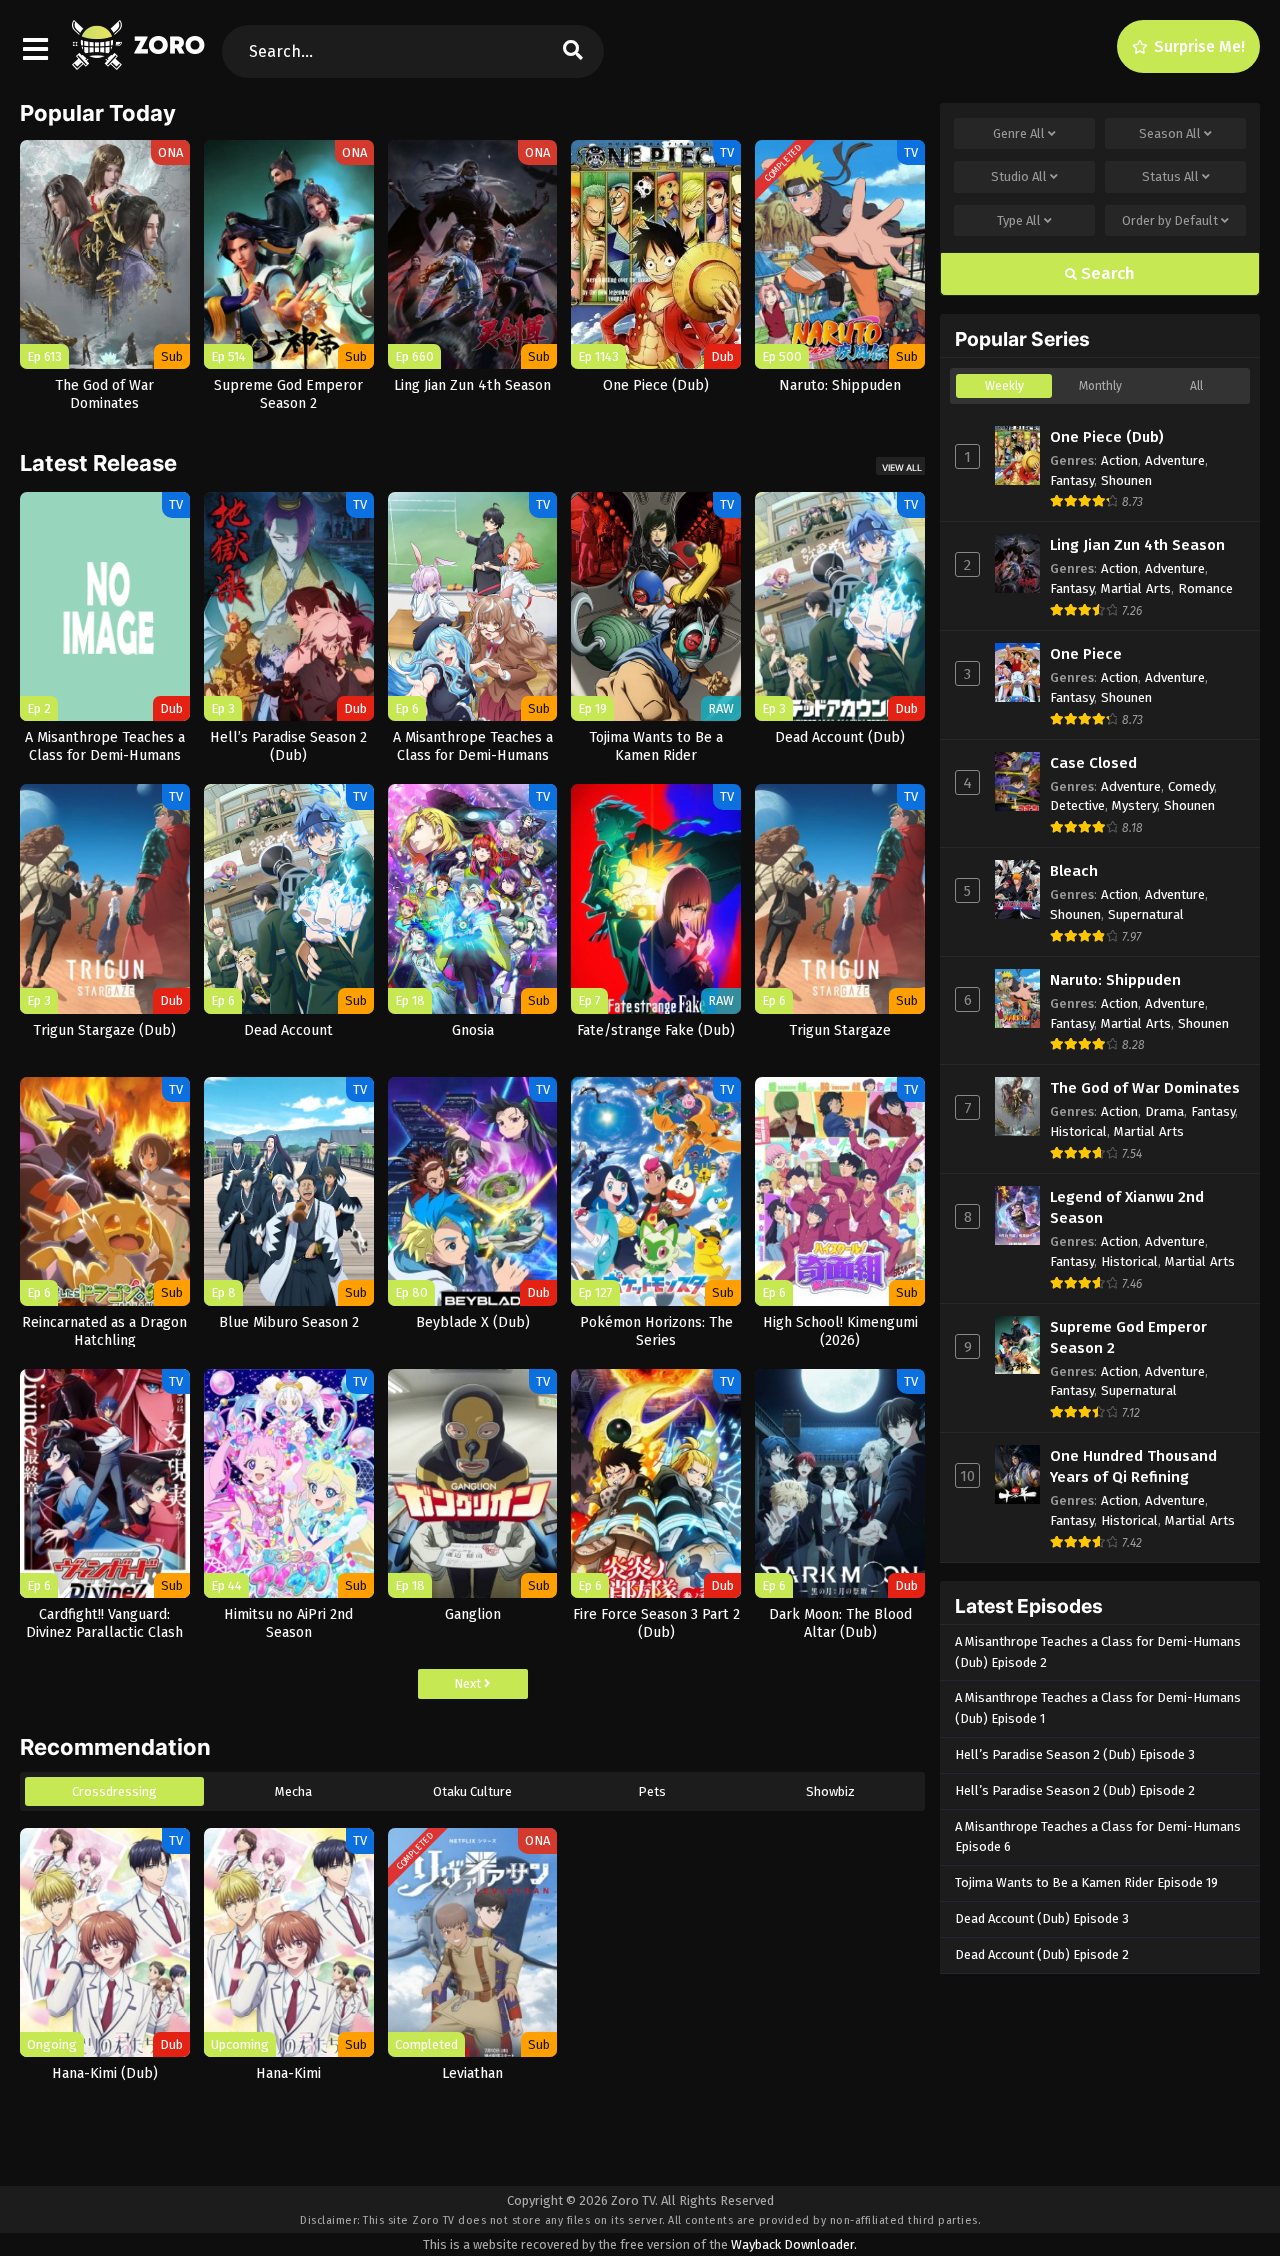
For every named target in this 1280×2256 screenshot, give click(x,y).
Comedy (1191, 786)
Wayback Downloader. (794, 2244)
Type (1019, 220)
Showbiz (830, 1791)
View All (902, 467)
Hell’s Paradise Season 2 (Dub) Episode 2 (1075, 1790)
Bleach (1074, 871)
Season (1170, 133)
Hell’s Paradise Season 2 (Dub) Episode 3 (1075, 1754)
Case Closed (1093, 763)
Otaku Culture (472, 1791)
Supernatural (1146, 914)
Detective (1077, 805)
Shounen (1126, 480)
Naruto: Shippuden (1115, 980)
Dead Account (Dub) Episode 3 (1042, 1918)
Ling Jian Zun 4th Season (1137, 545)
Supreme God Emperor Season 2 (1128, 1337)
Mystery (1134, 805)
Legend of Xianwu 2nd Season (1127, 1207)
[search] (573, 51)
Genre (1019, 133)
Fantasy (1072, 480)
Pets (652, 1791)
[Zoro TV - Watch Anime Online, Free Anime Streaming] (140, 60)
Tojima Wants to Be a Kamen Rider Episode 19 (1086, 1882)
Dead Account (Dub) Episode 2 (1042, 1954)
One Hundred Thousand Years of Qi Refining (1133, 1466)
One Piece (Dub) (1107, 437)
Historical (1078, 1131)
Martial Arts (1136, 588)
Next (469, 1683)
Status (1170, 176)
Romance (1205, 588)
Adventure (1175, 460)
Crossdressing (114, 1791)
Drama (1164, 1111)
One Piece (1086, 654)
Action (1119, 460)
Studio (1019, 176)
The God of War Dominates (1145, 1088)
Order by (1170, 220)
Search (1106, 273)
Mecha (293, 1791)
